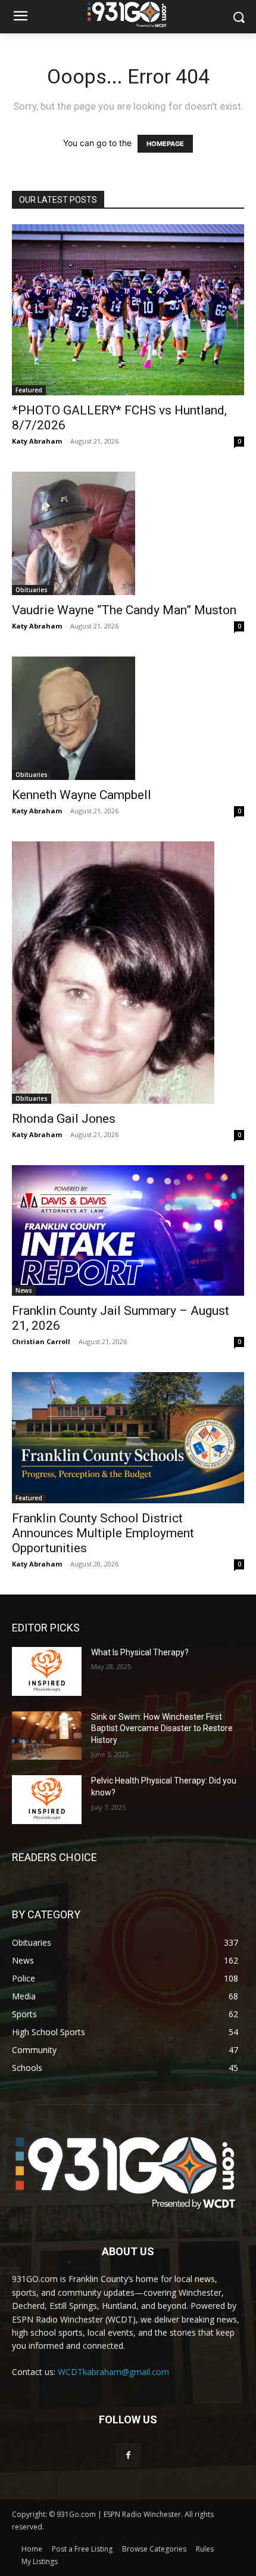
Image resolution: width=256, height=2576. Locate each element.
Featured (29, 390)
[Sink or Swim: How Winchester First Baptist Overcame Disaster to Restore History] (47, 1736)
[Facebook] (128, 2455)
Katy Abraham (37, 441)
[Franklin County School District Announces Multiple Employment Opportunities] (128, 1437)
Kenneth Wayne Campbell (82, 795)
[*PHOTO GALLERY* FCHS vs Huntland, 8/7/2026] (128, 310)
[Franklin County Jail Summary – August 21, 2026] (128, 1230)
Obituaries (32, 590)
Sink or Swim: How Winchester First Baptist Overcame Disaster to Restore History (162, 1728)
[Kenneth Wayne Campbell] (128, 718)
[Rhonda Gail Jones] (128, 973)
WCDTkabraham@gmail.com (113, 2372)
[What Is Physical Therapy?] (47, 1671)
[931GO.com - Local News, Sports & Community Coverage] (128, 14)
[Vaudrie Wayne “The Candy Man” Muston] (128, 533)
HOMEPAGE (165, 144)
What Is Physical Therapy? (140, 1652)
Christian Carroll (41, 1341)
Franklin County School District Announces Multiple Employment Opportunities (103, 1533)
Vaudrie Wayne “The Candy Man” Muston (124, 610)
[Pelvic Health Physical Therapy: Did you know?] (47, 1800)
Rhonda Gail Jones (64, 1119)
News (24, 1290)
